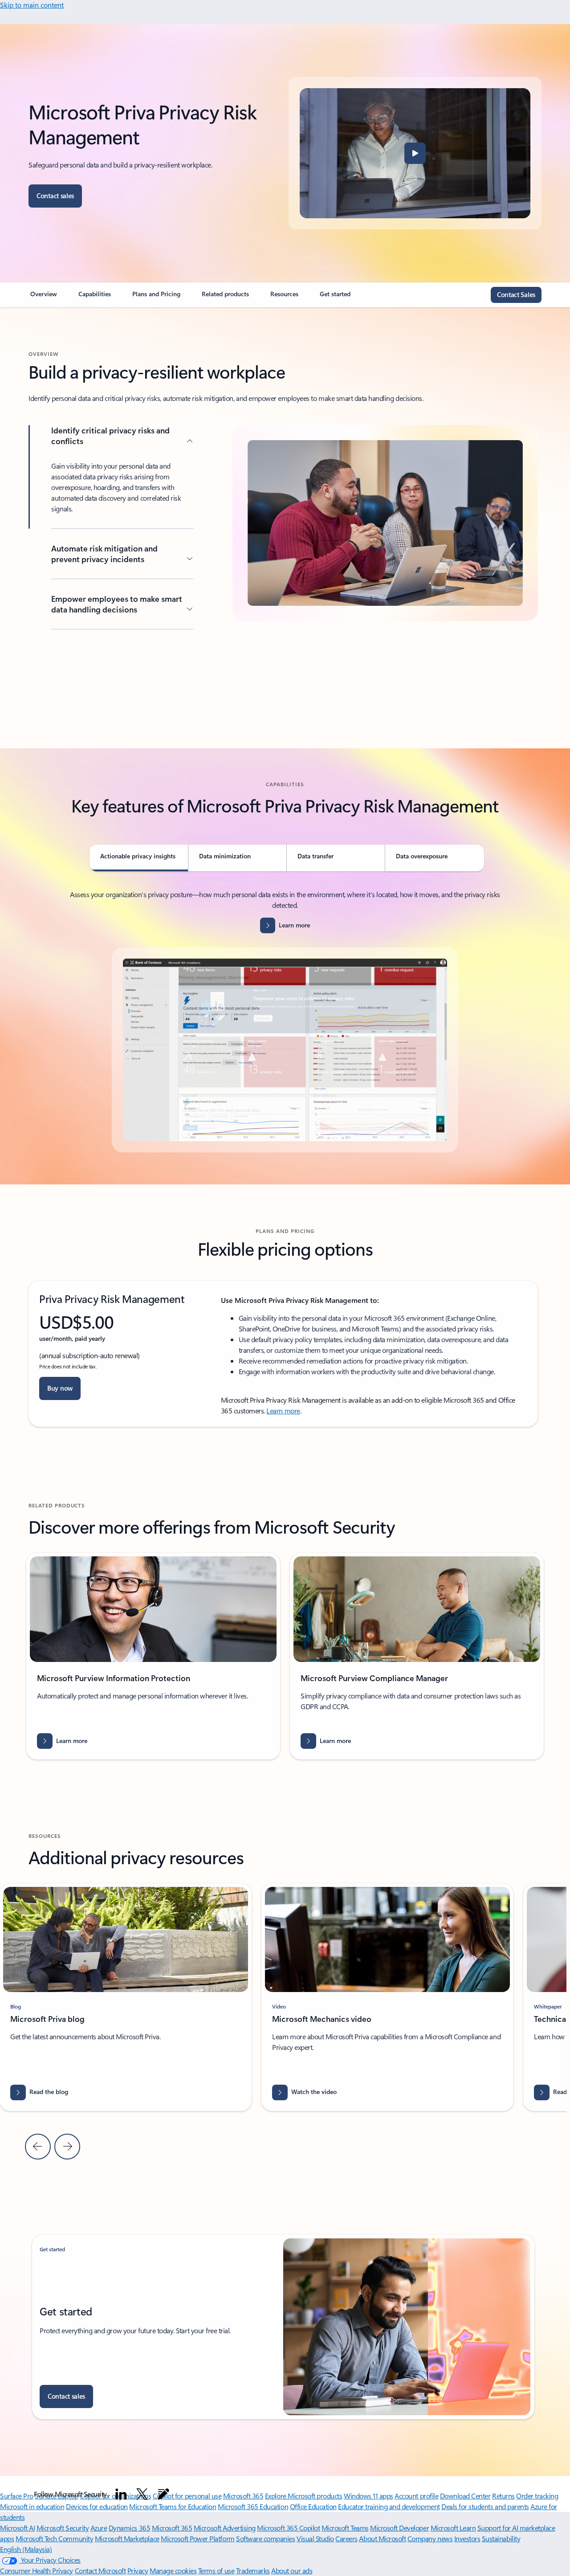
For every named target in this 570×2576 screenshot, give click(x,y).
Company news (430, 2538)
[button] (415, 153)
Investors (467, 2538)
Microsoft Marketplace (127, 2538)
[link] (44, 298)
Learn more (283, 1410)
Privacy (138, 2570)
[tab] (139, 858)
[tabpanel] (285, 1021)
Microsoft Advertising (225, 2528)
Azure (99, 2528)
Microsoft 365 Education (253, 2506)
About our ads (292, 2570)
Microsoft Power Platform (197, 2538)
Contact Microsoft (100, 2570)
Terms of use (216, 2570)
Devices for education (97, 2506)
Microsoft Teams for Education (173, 2506)
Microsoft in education (32, 2506)
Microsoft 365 (172, 2528)
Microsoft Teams (345, 2528)
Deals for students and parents (485, 2506)
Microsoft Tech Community (54, 2538)
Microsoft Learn (453, 2528)
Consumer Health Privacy (37, 2570)
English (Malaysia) (26, 2549)
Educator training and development (389, 2506)
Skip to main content (32, 5)
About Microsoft (382, 2538)
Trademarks (253, 2570)
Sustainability (501, 2538)
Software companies (265, 2538)
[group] (153, 1656)
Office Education (313, 2506)
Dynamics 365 (129, 2528)
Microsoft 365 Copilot (288, 2528)
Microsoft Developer (399, 2528)
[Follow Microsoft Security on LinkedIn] (121, 2494)
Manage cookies (173, 2570)
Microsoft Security (63, 2528)
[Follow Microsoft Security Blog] (163, 2494)
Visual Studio (315, 2538)
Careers (346, 2538)
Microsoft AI (17, 2528)
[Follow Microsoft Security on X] (142, 2494)
